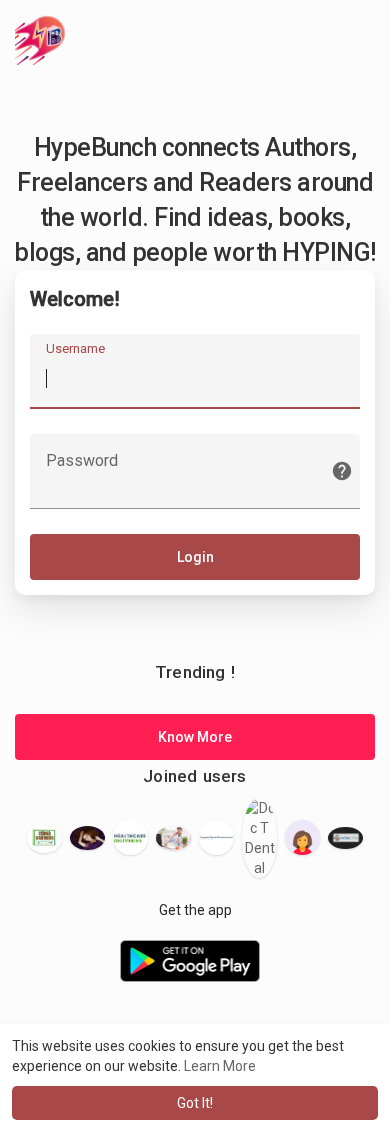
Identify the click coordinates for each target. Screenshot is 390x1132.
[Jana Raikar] (302, 837)
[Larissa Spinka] (87, 838)
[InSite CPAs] (345, 838)
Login (195, 557)
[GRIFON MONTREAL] (216, 837)
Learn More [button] (220, 1066)
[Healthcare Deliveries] (130, 837)
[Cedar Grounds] (44, 838)
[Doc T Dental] (259, 838)
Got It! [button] (195, 1103)
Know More (195, 737)
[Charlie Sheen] (173, 837)
